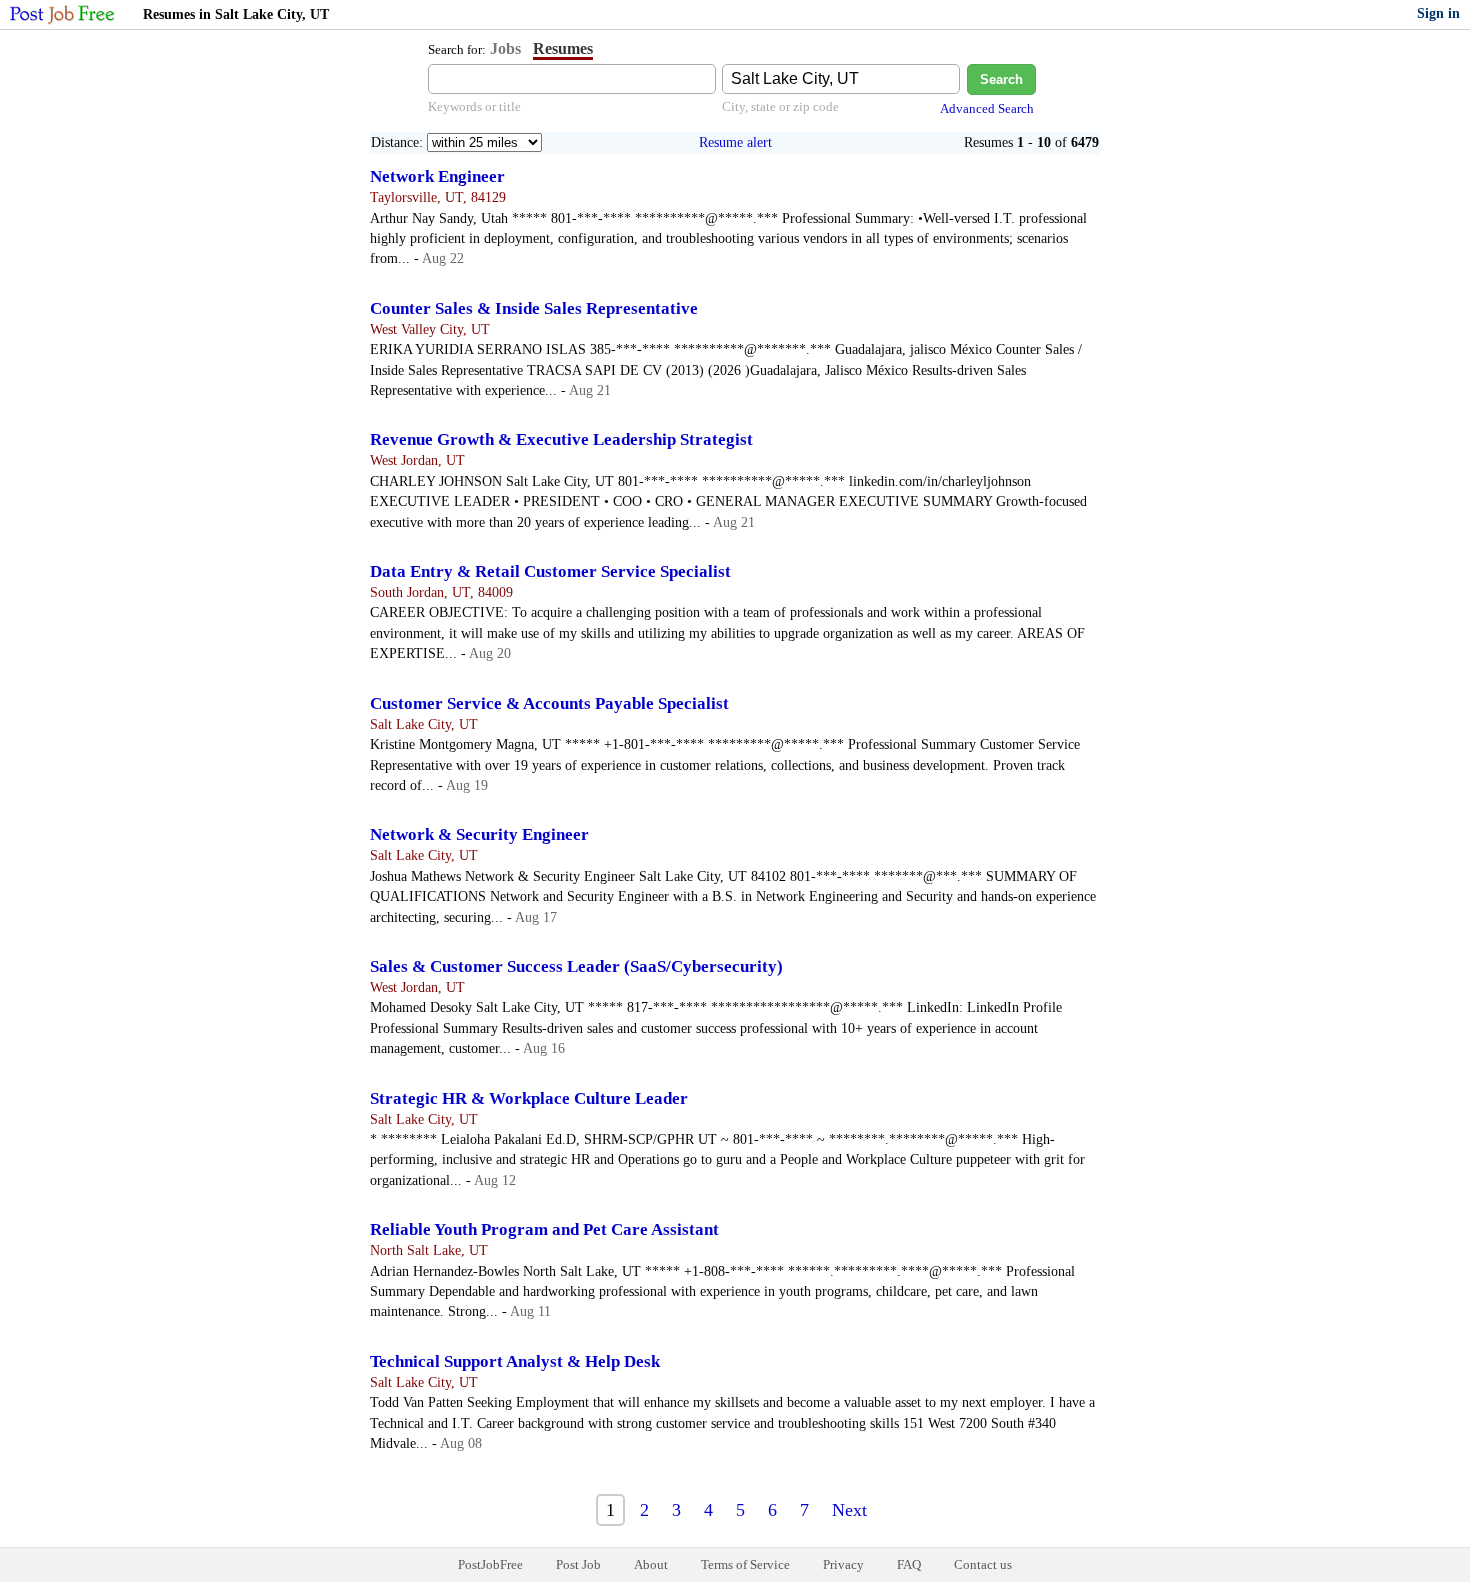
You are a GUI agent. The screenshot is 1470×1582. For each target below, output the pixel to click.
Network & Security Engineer (479, 834)
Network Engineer (437, 176)
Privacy (843, 1564)
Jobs (505, 48)
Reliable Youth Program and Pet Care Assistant (544, 1229)
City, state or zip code (780, 106)
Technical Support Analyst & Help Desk (515, 1361)
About (651, 1564)
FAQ (909, 1564)
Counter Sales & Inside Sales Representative (534, 308)
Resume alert (735, 142)
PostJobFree (490, 1564)
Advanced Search (987, 108)
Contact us (983, 1564)
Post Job (578, 1564)
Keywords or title (474, 106)
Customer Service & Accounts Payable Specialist (549, 703)
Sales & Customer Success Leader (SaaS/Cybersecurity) (576, 966)
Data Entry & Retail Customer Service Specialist (550, 571)
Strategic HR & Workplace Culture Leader (529, 1098)
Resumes (563, 48)
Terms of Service (745, 1564)
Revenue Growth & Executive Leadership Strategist (561, 439)
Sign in (1438, 13)
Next (849, 1510)
